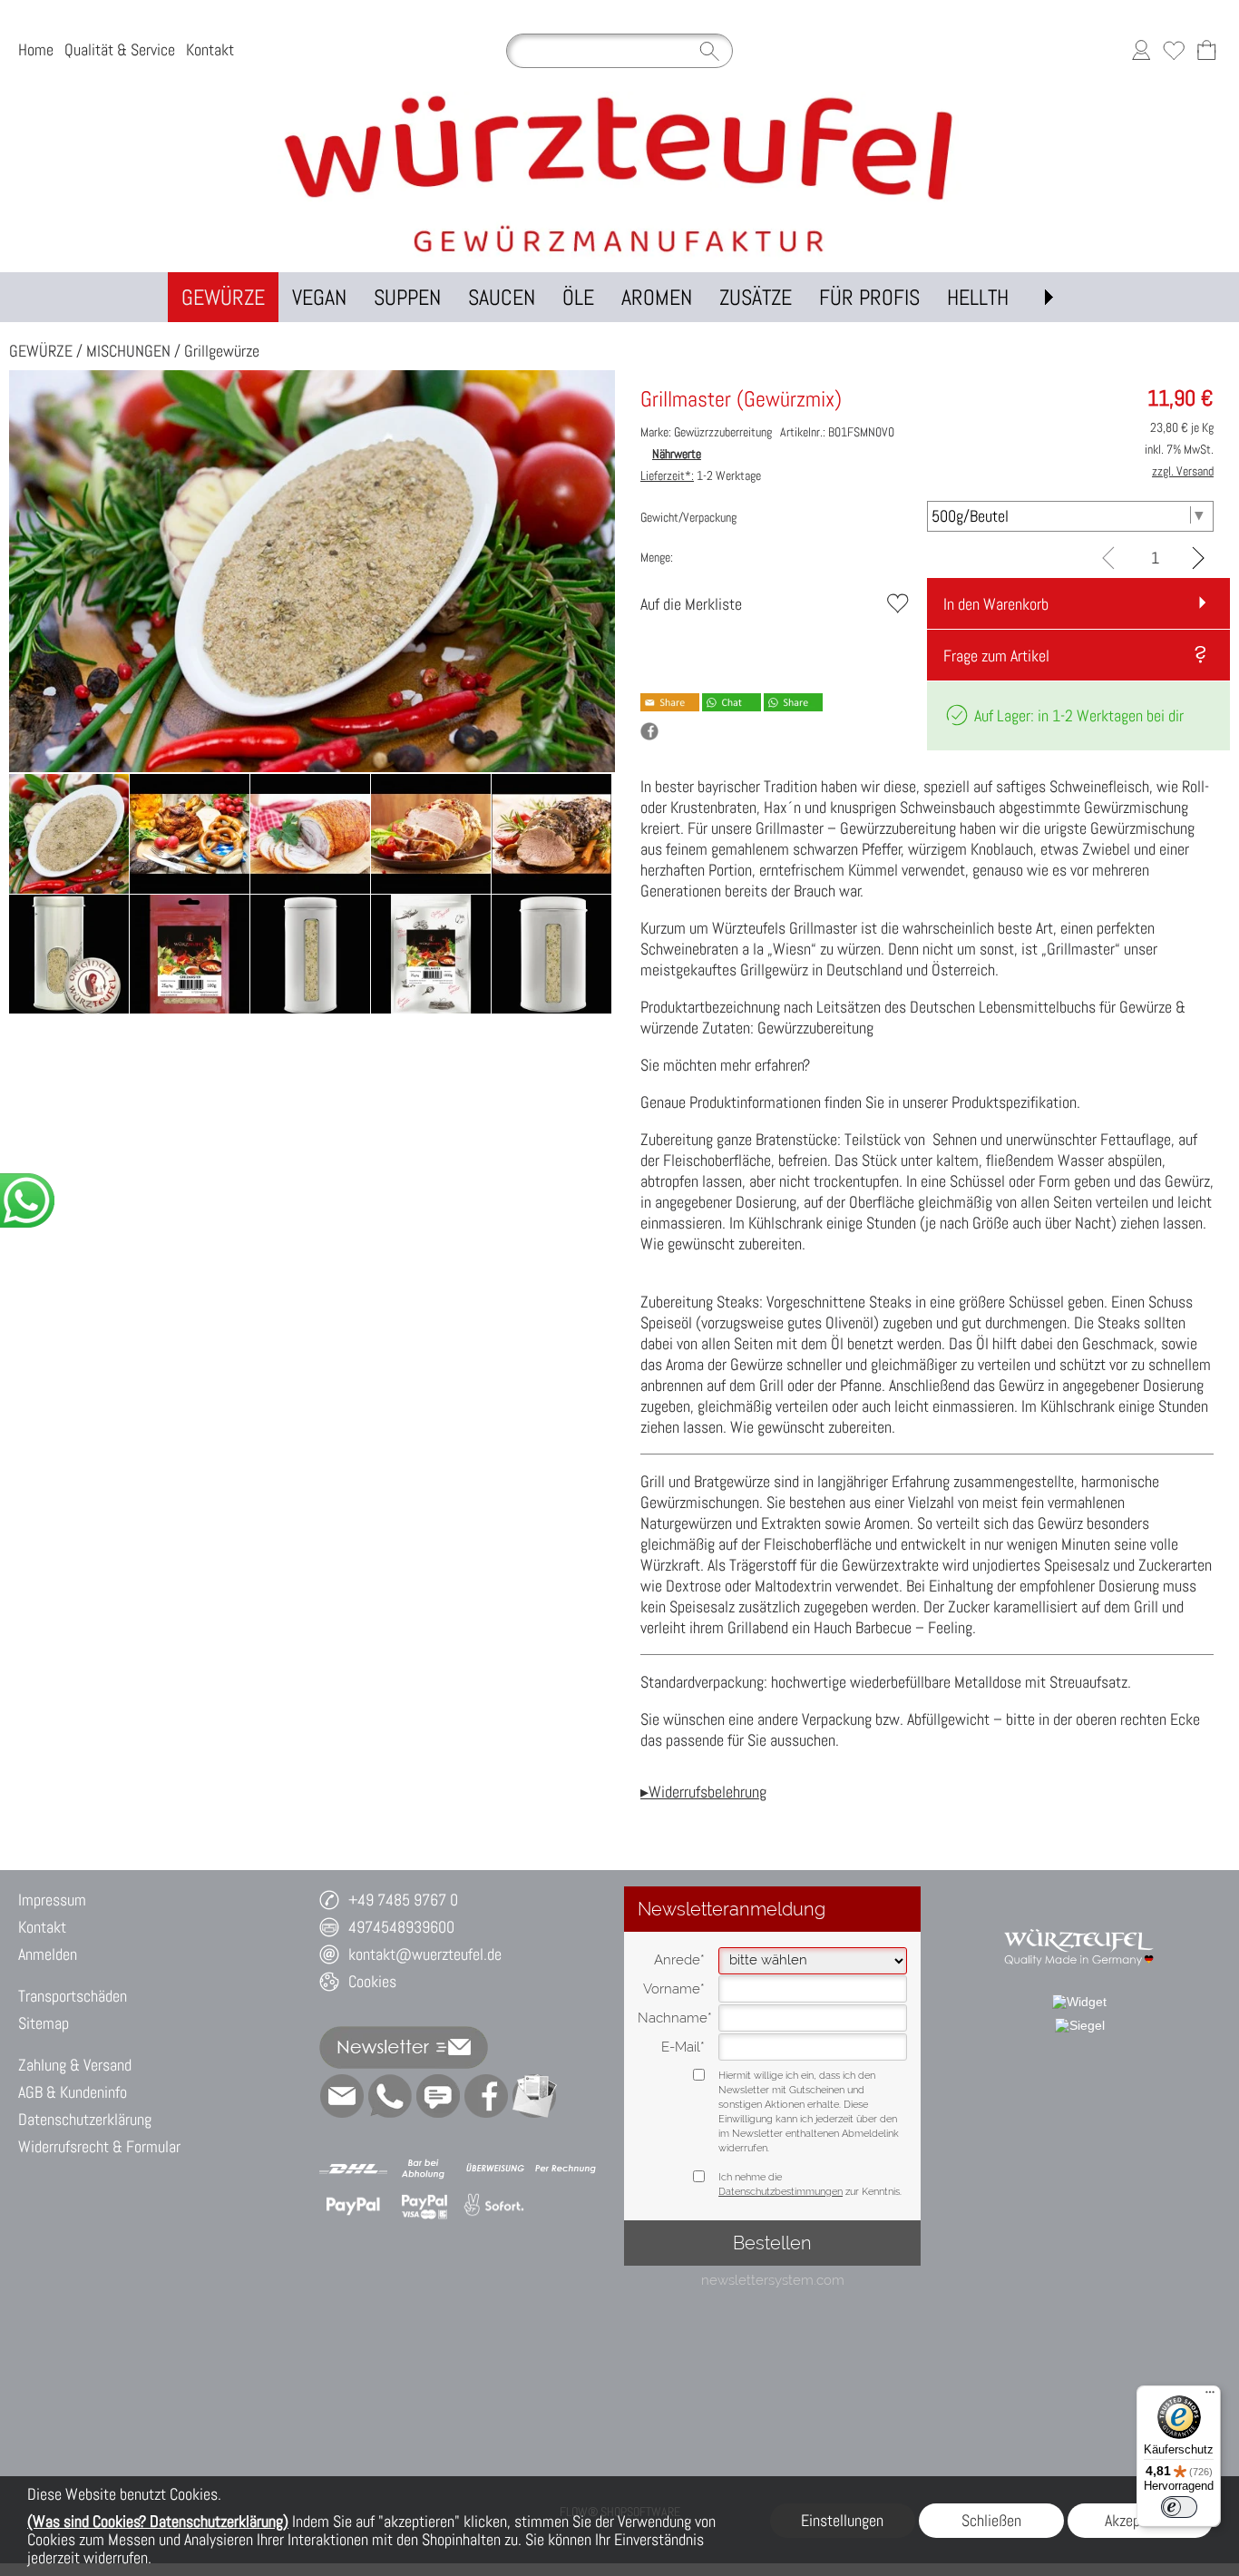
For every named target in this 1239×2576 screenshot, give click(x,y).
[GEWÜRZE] (223, 297)
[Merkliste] (1174, 51)
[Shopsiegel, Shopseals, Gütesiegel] (1079, 2002)
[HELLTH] (978, 297)
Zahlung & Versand (75, 2065)
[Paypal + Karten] (424, 2206)
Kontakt (210, 50)
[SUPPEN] (407, 297)
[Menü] (1210, 2396)
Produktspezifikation (1014, 1102)
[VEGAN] (319, 297)
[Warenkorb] (1206, 51)
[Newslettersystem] (534, 2096)
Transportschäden (73, 1996)
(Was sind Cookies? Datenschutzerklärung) (158, 2521)
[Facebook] (486, 2096)
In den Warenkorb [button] (996, 604)
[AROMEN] (657, 297)
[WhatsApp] (390, 2096)
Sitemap (44, 2023)
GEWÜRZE (41, 351)
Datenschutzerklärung (85, 2119)
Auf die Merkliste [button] (691, 604)
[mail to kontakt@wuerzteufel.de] (342, 2096)
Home (36, 50)
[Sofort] (495, 2206)
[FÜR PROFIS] (869, 297)
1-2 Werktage (701, 475)
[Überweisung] (495, 2169)
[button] (1049, 297)
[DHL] (353, 2169)
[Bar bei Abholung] (424, 2169)
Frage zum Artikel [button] (996, 656)
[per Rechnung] (566, 2169)
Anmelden (48, 1954)
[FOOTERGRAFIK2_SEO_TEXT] (1079, 1921)
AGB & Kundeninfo (73, 2092)
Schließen (991, 2520)
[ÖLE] (578, 297)
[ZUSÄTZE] (756, 297)
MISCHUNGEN (128, 351)
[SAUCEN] (502, 297)
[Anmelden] (1141, 51)
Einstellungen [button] (842, 2520)
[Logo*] (619, 99)
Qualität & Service (120, 50)
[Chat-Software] (438, 2096)
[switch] (1179, 2507)
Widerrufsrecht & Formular (99, 2146)
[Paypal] (353, 2206)
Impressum (52, 1900)
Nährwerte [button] (677, 454)
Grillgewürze (222, 351)
